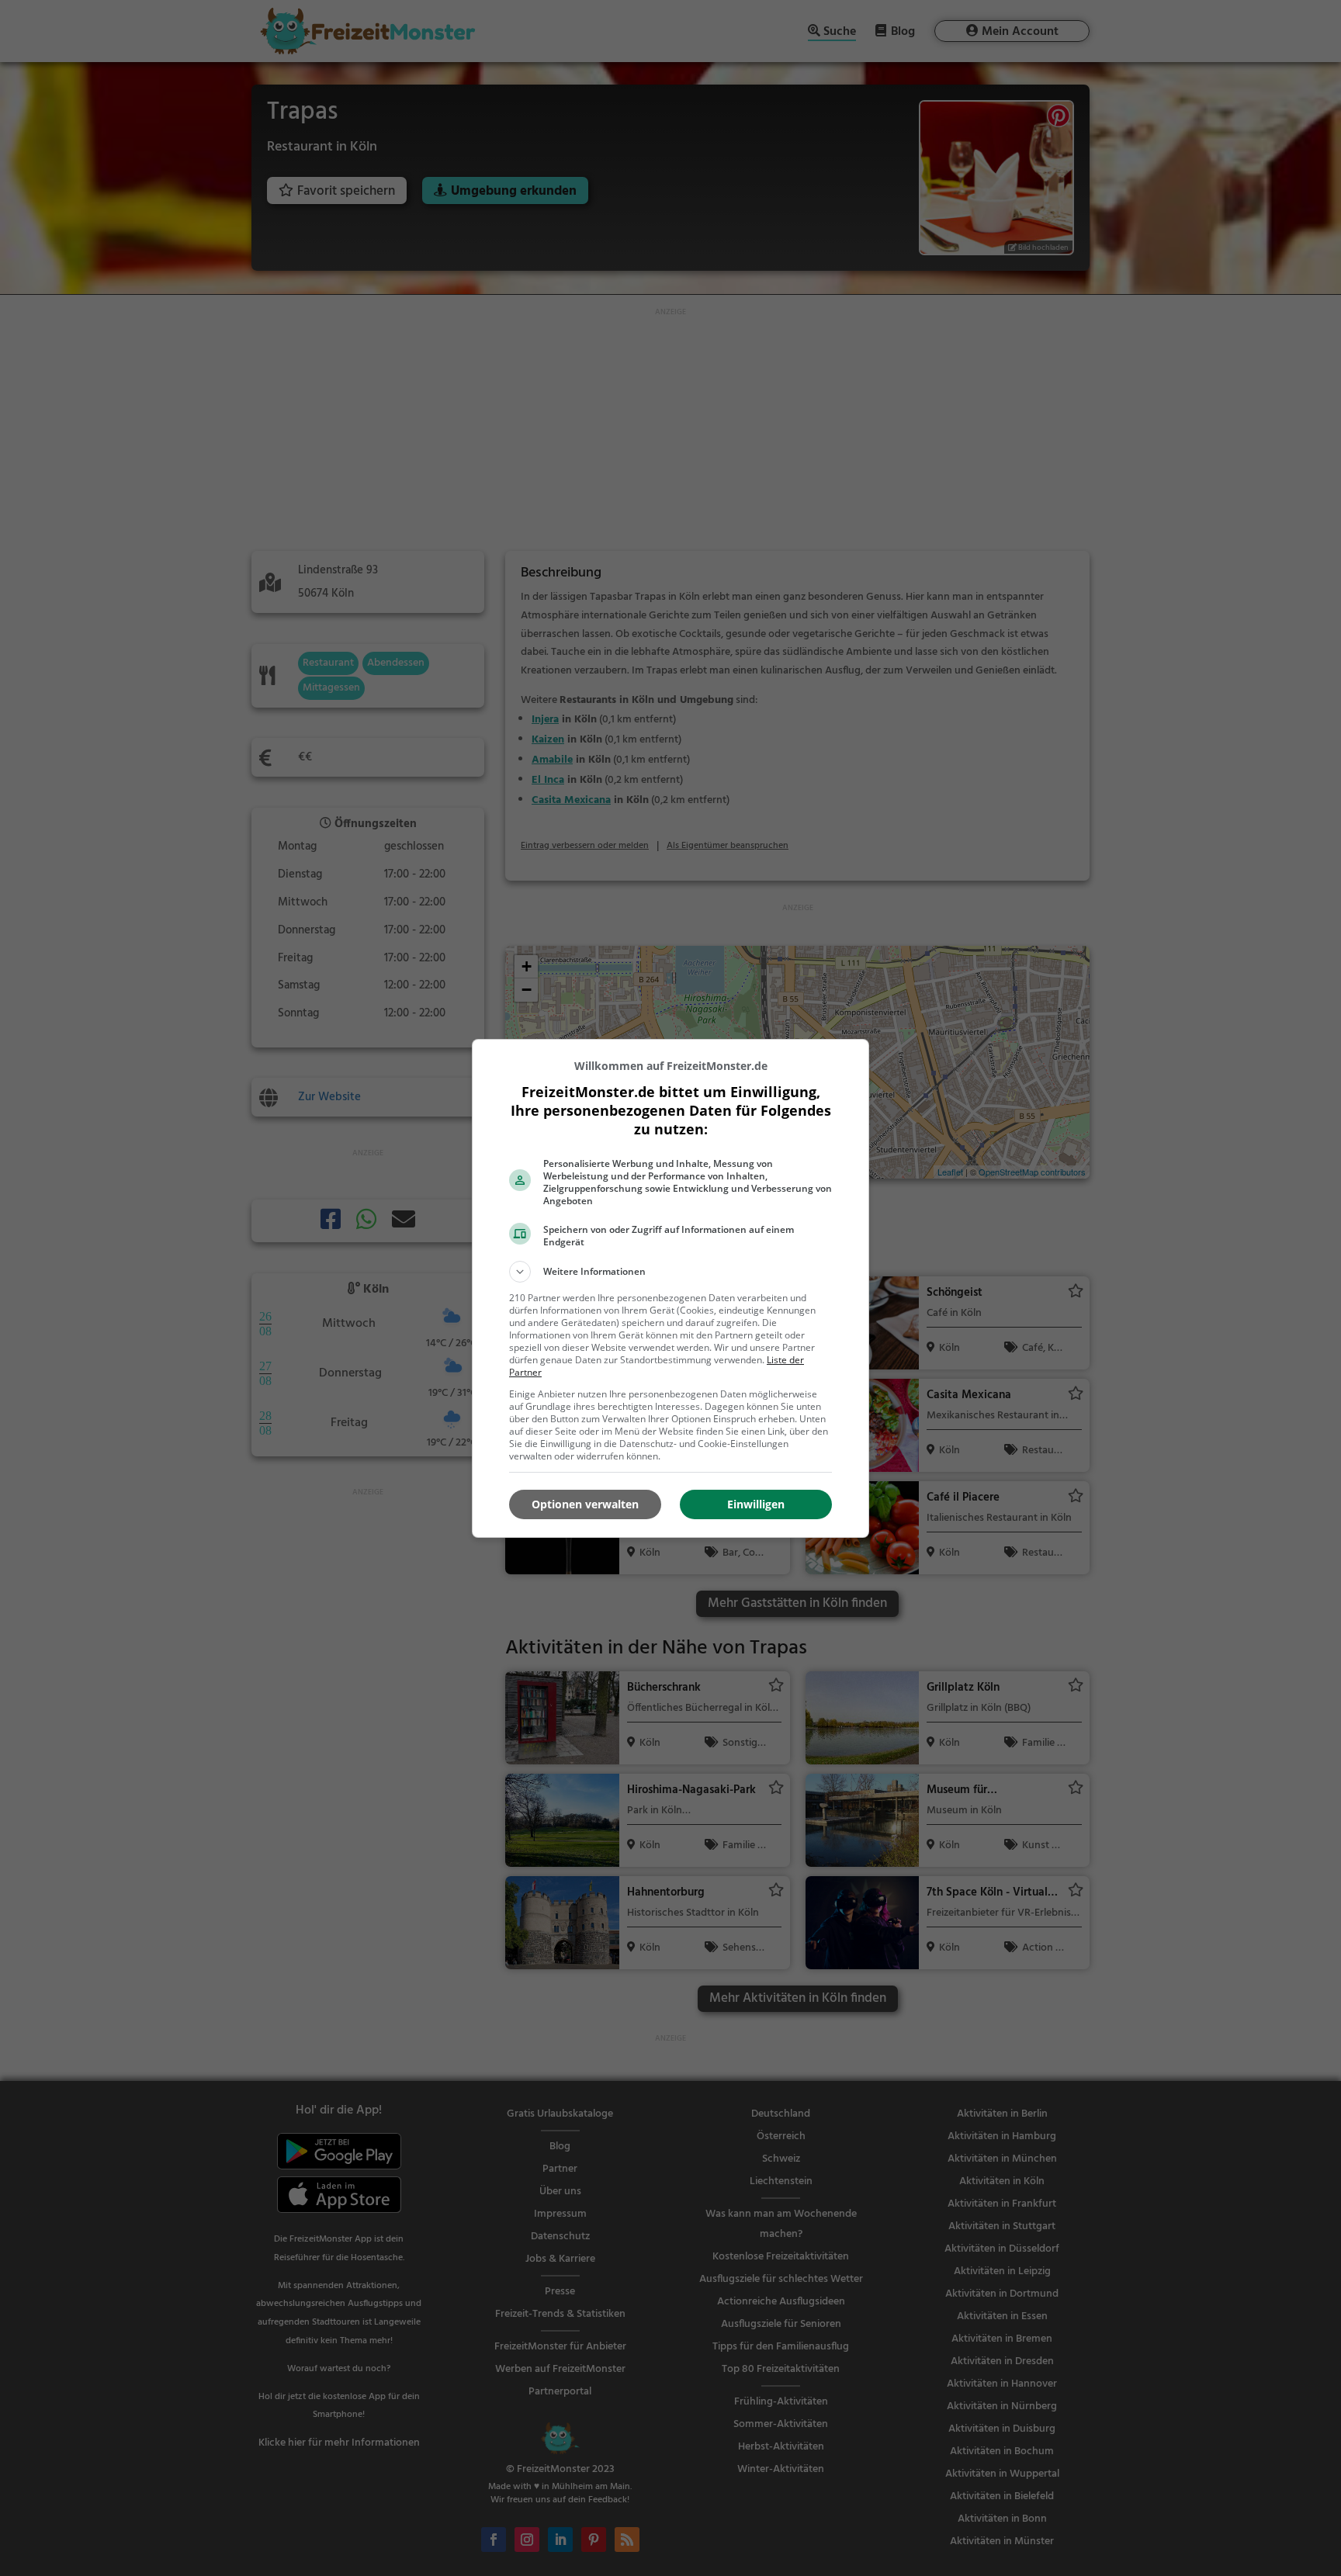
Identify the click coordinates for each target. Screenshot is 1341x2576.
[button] (670, 1272)
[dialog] (670, 1288)
